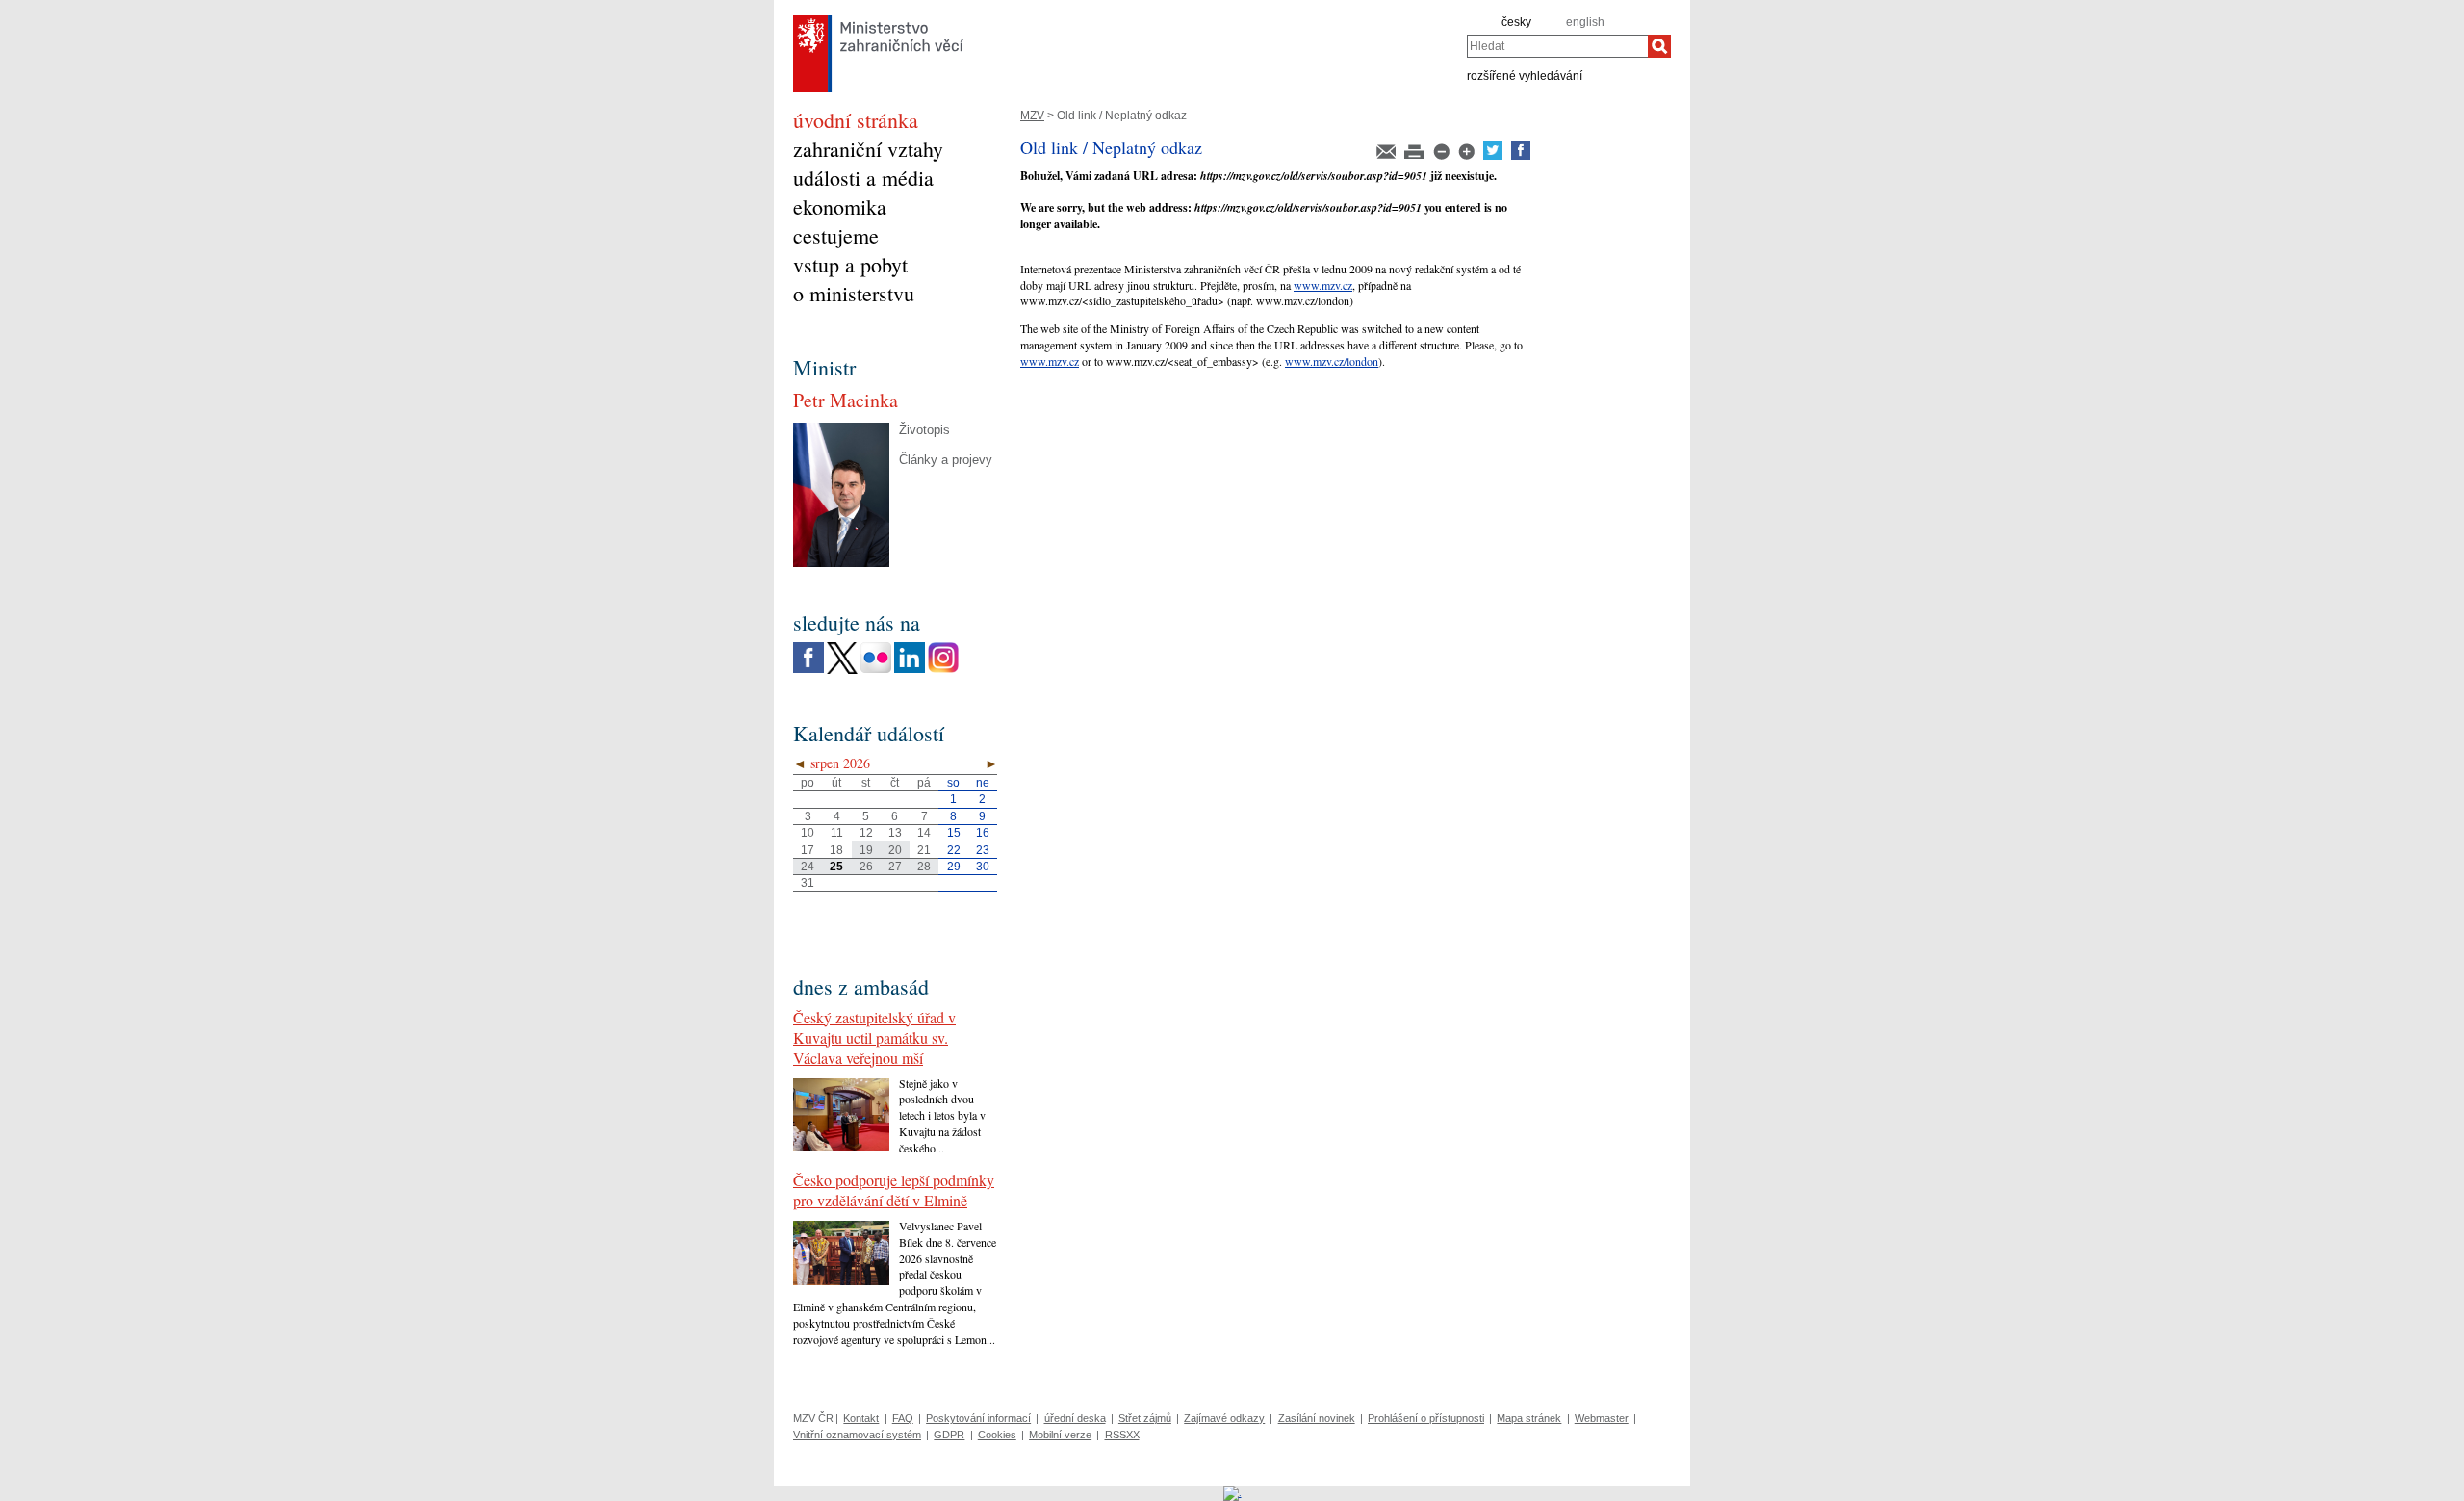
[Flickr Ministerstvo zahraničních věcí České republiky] (876, 669)
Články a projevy (946, 460)
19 (866, 850)
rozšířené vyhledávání (1525, 75)
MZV (1032, 116)
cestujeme (836, 235)
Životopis (924, 430)
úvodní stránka (856, 120)
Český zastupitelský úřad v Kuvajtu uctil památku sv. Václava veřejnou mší (874, 1037)
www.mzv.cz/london (1332, 361)
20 (895, 850)
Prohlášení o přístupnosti (1426, 1418)
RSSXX (1122, 1435)
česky (1516, 22)
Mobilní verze (1060, 1435)
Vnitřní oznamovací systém (857, 1435)
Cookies (997, 1435)
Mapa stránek (1529, 1418)
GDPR (949, 1435)
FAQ (903, 1418)
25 (836, 867)
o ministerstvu (854, 293)
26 (866, 867)
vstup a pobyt (850, 264)
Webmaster (1602, 1418)
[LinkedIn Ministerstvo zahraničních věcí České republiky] (910, 669)
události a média (863, 178)
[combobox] (1557, 46)
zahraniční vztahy (868, 149)
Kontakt (861, 1418)
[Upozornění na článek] (1387, 156)
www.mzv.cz (1323, 285)
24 (808, 867)
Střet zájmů (1145, 1418)
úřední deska (1075, 1418)
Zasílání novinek (1317, 1418)
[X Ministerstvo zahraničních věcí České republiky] (842, 670)
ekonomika (840, 207)
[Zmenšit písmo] (1443, 156)
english (1585, 22)
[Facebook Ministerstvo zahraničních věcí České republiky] (808, 669)
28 (924, 867)
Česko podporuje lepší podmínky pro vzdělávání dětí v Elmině (894, 1190)
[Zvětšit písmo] (1468, 156)
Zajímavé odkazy (1224, 1418)
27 (895, 867)
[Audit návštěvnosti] (1232, 1492)
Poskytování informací (978, 1418)
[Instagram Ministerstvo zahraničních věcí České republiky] (943, 669)
